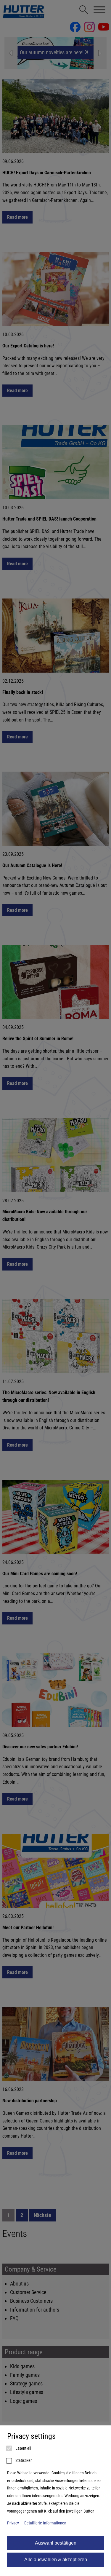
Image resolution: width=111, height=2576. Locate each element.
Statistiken (24, 2461)
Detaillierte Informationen (45, 2523)
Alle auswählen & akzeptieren (56, 2560)
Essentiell (23, 2448)
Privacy (13, 2523)
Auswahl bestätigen (56, 2543)
